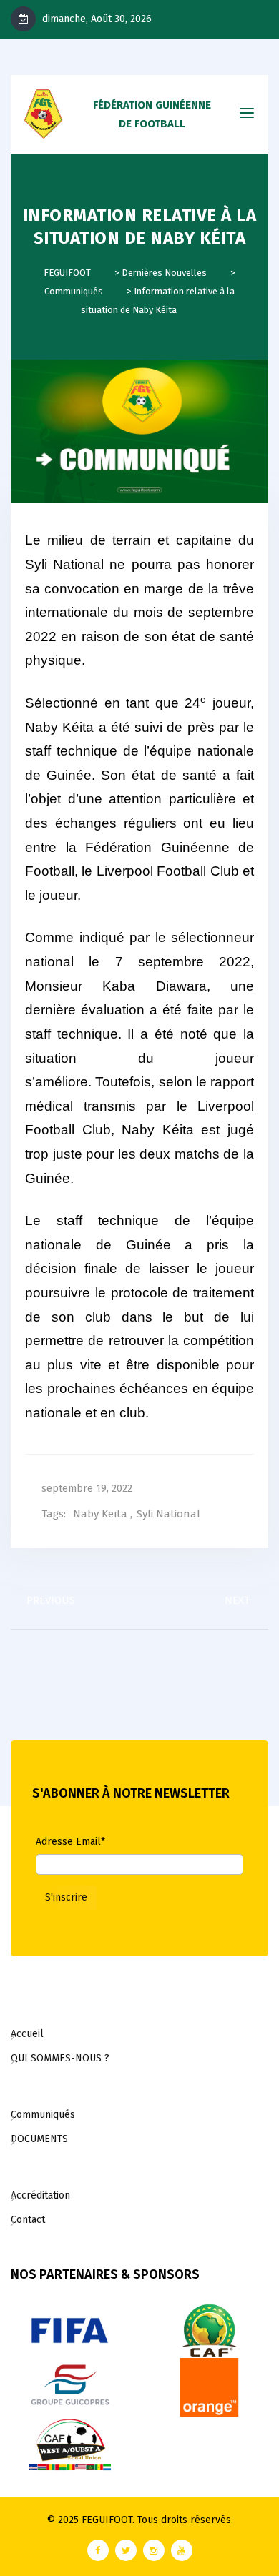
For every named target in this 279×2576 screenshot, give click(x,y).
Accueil (27, 2034)
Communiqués (43, 2115)
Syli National (168, 1514)
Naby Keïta (100, 1514)
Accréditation (40, 2195)
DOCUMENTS (39, 2139)
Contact (28, 2220)
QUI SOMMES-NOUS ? (60, 2058)
